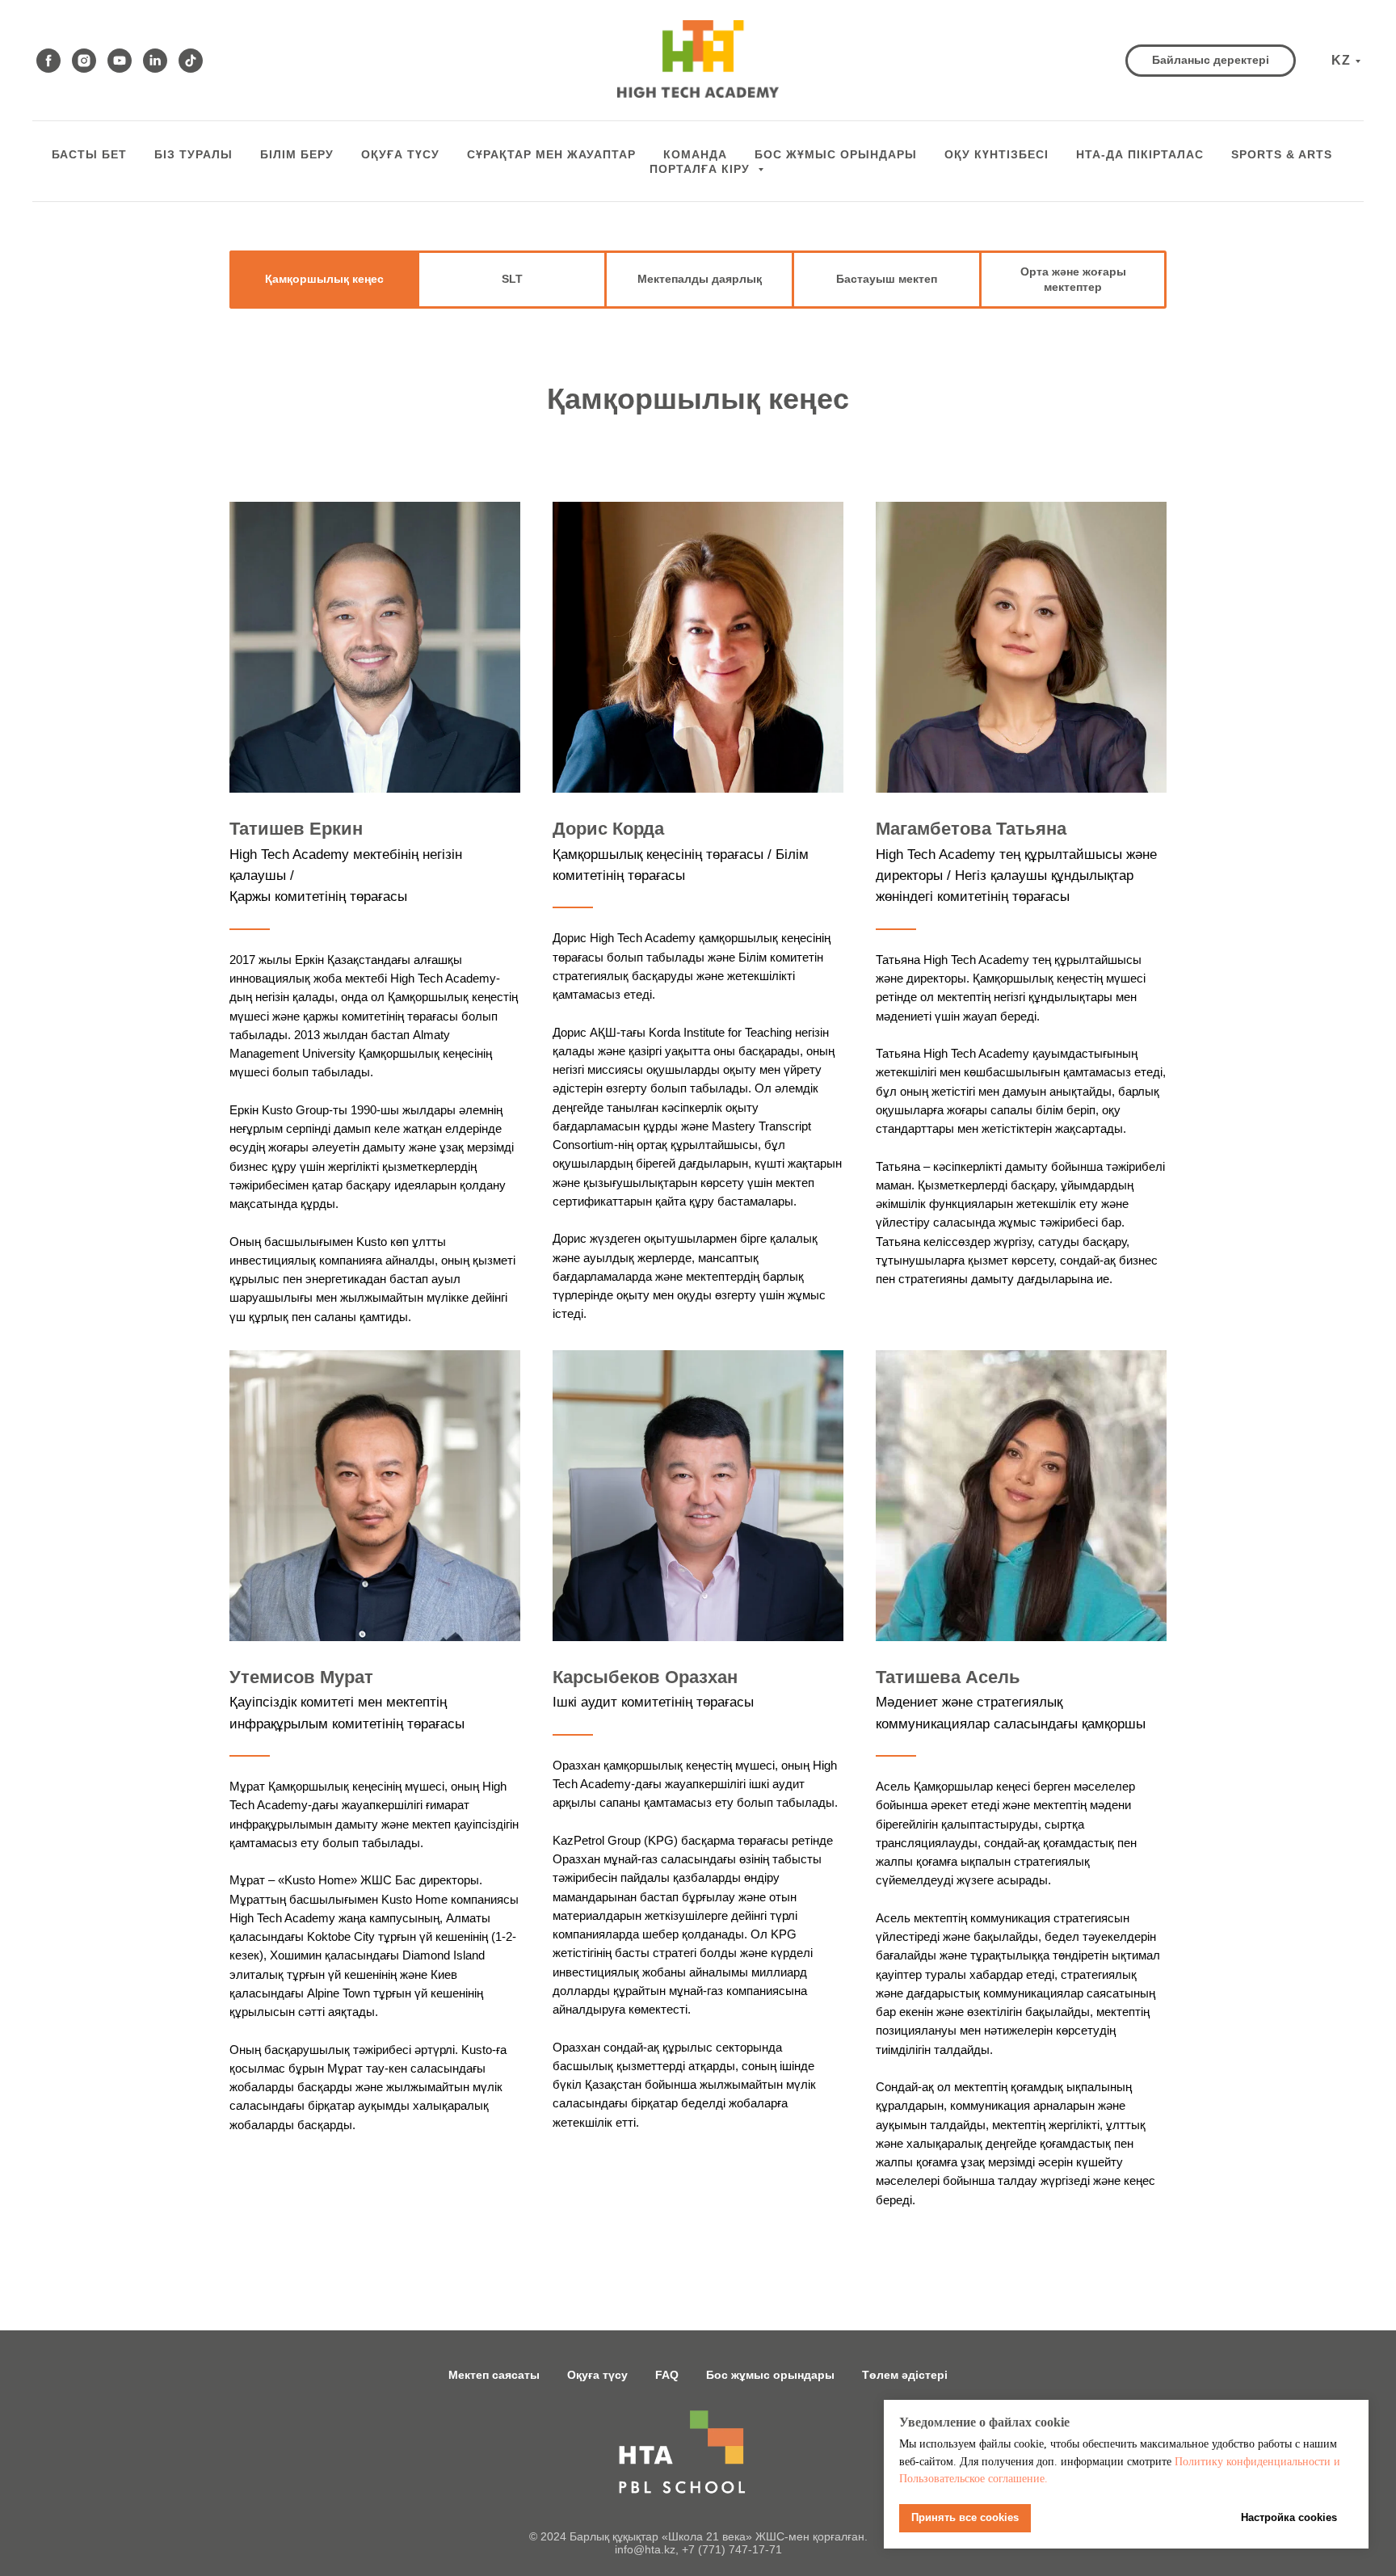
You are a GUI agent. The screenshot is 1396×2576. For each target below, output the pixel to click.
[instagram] (84, 61)
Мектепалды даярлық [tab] (700, 279)
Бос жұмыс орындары (770, 2375)
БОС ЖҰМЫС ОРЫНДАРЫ (836, 154)
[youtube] (120, 61)
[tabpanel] (698, 280)
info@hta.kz (645, 2549)
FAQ (667, 2375)
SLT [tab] (512, 279)
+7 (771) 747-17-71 (732, 2549)
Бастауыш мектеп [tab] (887, 279)
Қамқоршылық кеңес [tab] (324, 279)
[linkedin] (155, 61)
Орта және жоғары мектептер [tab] (1073, 279)
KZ (1341, 60)
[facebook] (48, 61)
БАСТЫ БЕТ (89, 154)
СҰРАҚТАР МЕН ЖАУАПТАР (551, 154)
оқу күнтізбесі (997, 154)
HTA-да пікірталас (1140, 154)
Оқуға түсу (400, 154)
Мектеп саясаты (494, 2375)
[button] (1211, 61)
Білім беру (297, 154)
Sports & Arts (1282, 154)
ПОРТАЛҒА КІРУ (702, 169)
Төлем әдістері (905, 2375)
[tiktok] (191, 61)
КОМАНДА (695, 154)
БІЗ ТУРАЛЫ (193, 154)
